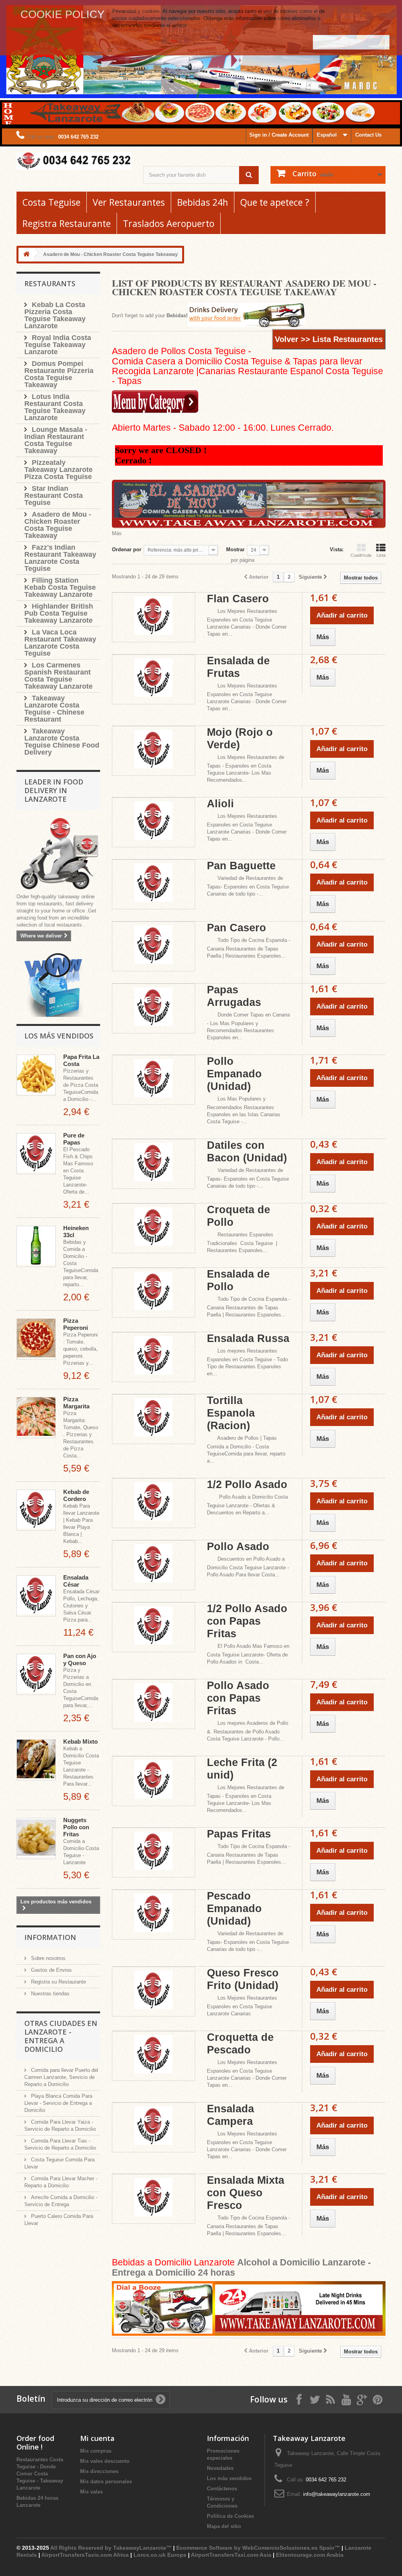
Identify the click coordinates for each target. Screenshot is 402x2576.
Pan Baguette (241, 866)
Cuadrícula (361, 555)
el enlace (177, 25)
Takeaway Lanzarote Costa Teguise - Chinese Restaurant (54, 709)
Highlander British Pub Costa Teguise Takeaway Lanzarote (59, 613)
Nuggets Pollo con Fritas (76, 1827)
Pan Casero (237, 928)
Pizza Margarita (76, 1403)
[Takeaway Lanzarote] (74, 161)
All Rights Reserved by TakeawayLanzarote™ (111, 2548)
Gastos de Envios (51, 1970)
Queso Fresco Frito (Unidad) (243, 1979)
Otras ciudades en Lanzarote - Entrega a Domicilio (61, 2036)
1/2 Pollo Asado (247, 1485)
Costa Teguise (51, 202)
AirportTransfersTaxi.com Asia (232, 2555)
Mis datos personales (106, 2482)
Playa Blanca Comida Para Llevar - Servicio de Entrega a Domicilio (58, 2103)
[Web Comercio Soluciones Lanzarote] (54, 985)
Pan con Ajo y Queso (80, 1659)
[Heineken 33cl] (36, 1246)
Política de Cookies (230, 2516)
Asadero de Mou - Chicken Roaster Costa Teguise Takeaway (58, 525)
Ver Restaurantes (129, 202)
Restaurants (50, 283)
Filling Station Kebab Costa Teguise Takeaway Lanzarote (60, 587)
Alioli (220, 804)
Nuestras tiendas (49, 1994)
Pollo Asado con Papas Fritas (238, 1698)
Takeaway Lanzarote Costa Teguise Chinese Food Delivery (62, 742)
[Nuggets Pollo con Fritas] (36, 1838)
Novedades (220, 2468)
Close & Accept (351, 42)
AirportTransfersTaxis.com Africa (86, 2555)
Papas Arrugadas (234, 996)
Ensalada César (76, 1581)
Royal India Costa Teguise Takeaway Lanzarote (58, 345)
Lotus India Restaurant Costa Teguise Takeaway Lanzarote (55, 407)
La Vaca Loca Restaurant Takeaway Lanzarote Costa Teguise (60, 643)
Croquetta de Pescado (240, 2044)
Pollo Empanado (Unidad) (234, 1074)
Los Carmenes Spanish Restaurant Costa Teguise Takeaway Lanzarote (58, 676)
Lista (381, 555)
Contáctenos (222, 2489)
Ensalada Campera (230, 2115)
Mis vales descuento (105, 2461)
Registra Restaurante (67, 223)
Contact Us (368, 135)
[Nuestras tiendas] (58, 855)
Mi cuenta (97, 2438)
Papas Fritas (239, 1834)
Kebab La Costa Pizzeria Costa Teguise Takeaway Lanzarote (55, 315)
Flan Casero (238, 599)
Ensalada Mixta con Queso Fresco (246, 2193)
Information (50, 1937)
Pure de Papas (74, 1139)
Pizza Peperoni (76, 1324)
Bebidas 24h (203, 202)
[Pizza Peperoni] (36, 1339)
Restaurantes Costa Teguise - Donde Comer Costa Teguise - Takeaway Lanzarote (40, 2474)
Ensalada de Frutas (238, 667)
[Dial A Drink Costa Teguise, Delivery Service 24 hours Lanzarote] (249, 2309)
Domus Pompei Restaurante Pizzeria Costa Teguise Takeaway (59, 374)
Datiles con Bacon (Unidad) (247, 1152)
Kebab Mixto (80, 1741)
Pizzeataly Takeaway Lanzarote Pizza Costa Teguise (58, 470)
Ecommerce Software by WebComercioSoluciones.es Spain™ (258, 2548)
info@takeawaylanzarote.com (337, 2494)
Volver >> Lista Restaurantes (329, 339)
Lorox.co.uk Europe (160, 2555)
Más (117, 533)
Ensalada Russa (248, 1338)
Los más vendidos (59, 1036)
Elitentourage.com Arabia (310, 2555)
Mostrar (235, 549)
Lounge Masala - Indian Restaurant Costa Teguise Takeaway (56, 440)
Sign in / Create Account (279, 135)
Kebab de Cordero (76, 1495)
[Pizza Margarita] (36, 1418)
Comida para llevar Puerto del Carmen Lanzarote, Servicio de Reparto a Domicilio (61, 2077)
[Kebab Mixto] (36, 1760)
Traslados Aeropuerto (169, 223)
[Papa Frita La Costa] (36, 1075)
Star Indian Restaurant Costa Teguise (54, 495)
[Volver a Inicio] (26, 255)
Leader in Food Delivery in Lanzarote (54, 790)
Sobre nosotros (48, 1958)
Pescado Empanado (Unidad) (234, 1909)
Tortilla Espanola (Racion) (231, 1413)
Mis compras (96, 2451)
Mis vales (91, 2492)
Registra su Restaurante (58, 1982)
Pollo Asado (238, 1547)
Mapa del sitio (224, 2526)
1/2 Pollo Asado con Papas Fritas (247, 1621)
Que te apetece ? (275, 202)
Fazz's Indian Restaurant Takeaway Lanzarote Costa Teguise (60, 558)
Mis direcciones (99, 2471)
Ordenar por (127, 549)
